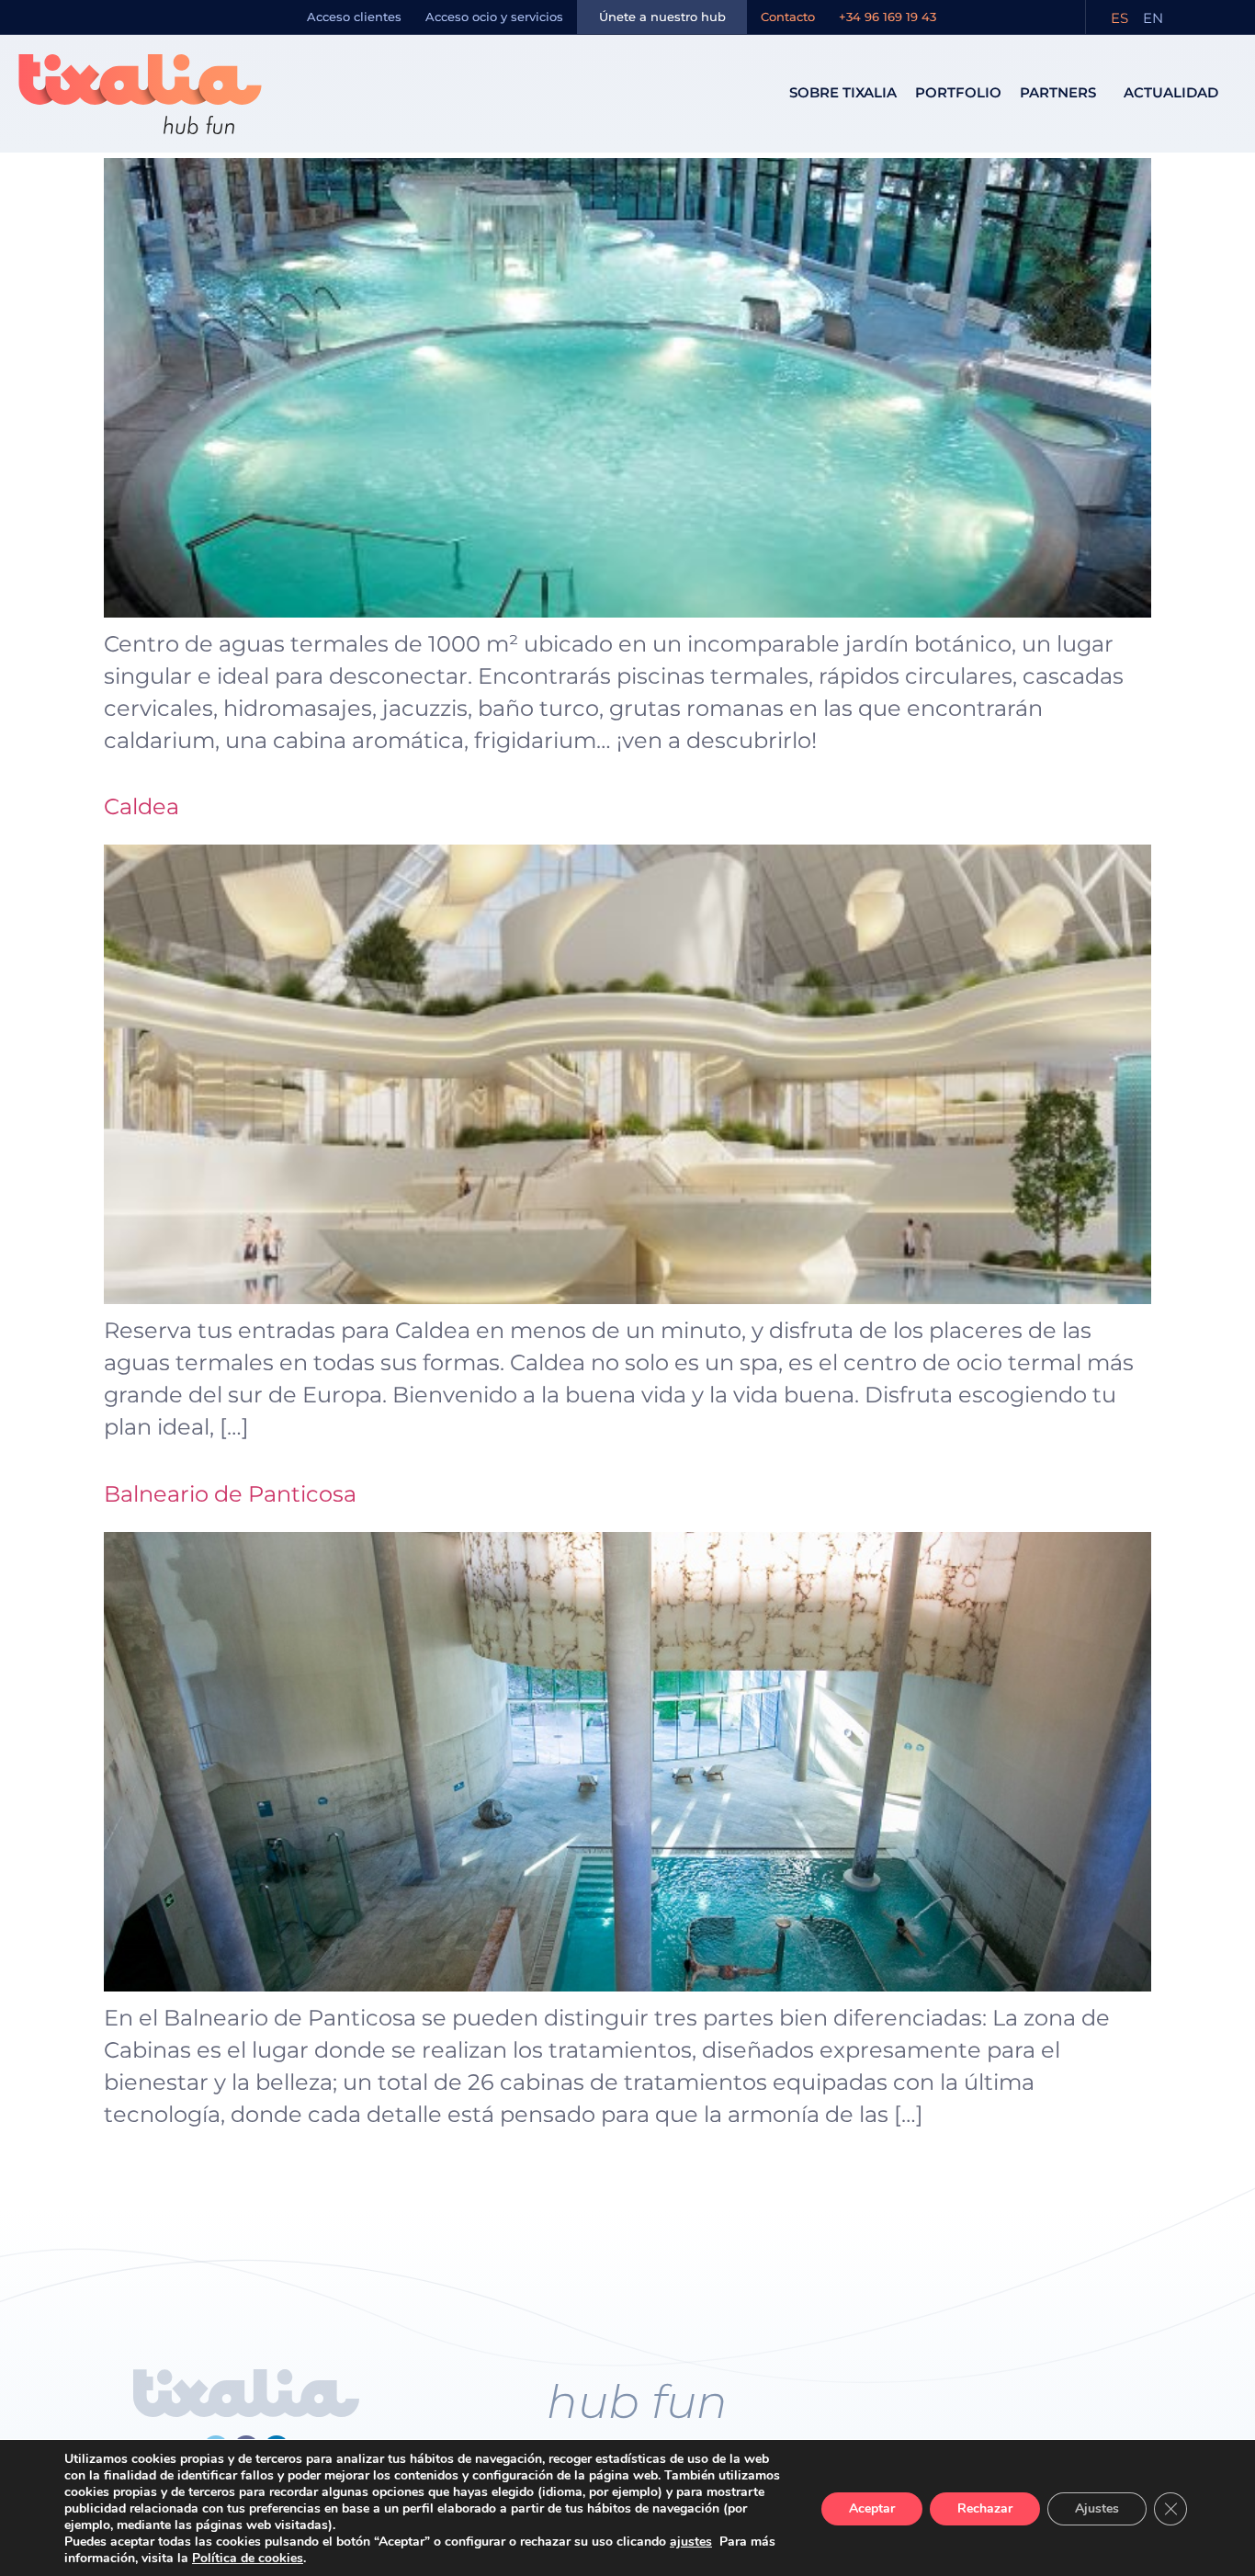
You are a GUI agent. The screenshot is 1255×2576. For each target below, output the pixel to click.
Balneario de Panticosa (230, 1494)
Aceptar (872, 2508)
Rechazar (985, 2508)
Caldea (141, 806)
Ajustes (1097, 2508)
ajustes (691, 2542)
